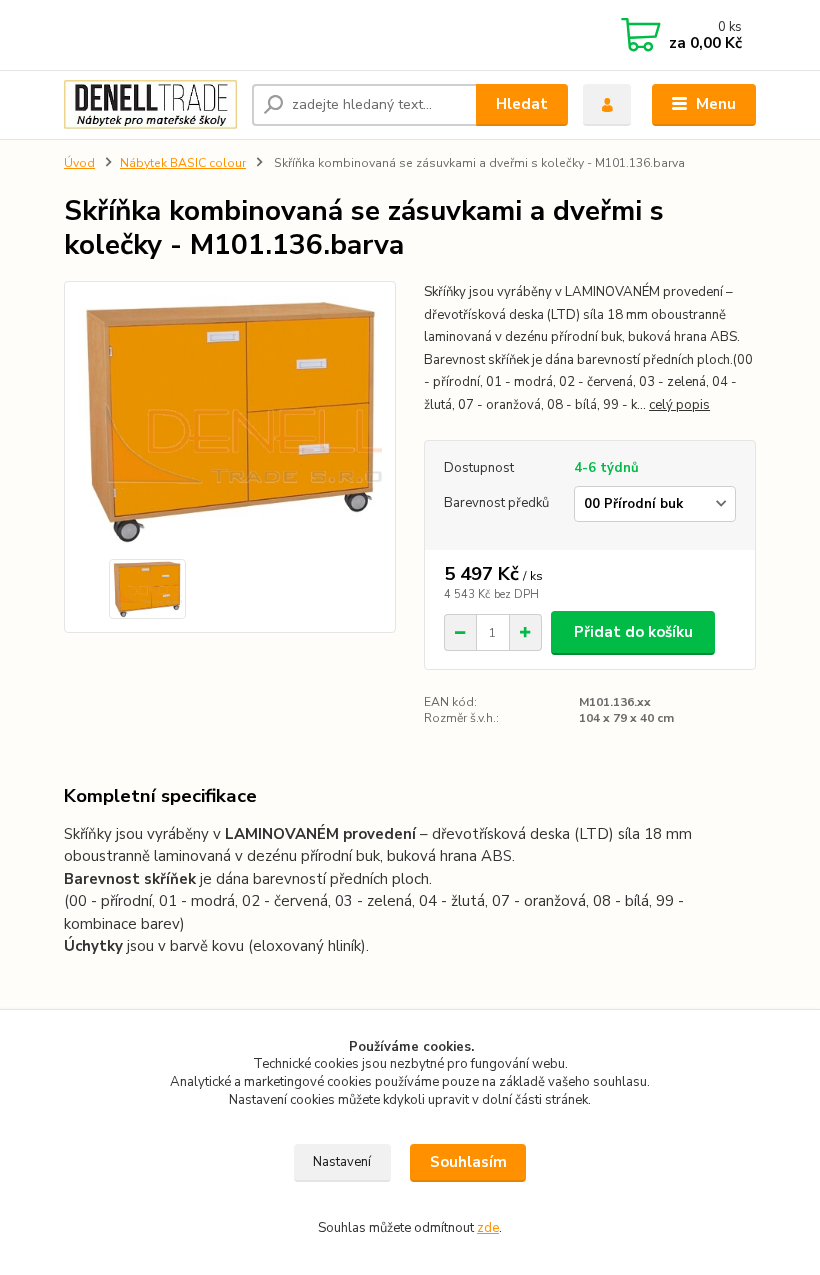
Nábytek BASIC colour (183, 163)
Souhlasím (468, 1162)
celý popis (679, 405)
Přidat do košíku (633, 632)
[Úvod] (150, 104)
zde (488, 1228)
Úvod (79, 163)
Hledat (522, 104)
